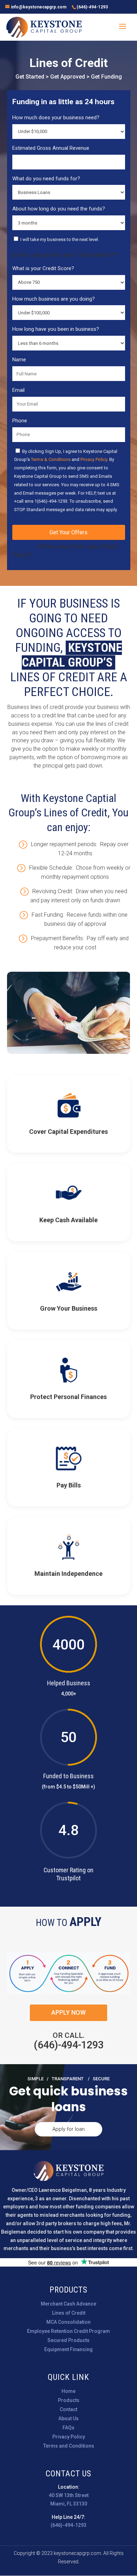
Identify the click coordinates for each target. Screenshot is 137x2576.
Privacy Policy (94, 459)
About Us (68, 2418)
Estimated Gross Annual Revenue (51, 148)
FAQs (68, 2428)
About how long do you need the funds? (59, 209)
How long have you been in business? (56, 329)
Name (19, 360)
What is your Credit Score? (43, 268)
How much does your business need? (56, 118)
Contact (68, 2409)
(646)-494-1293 (92, 7)
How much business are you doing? (54, 299)
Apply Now (68, 2012)
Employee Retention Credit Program (68, 2331)
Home (68, 2391)
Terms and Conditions (69, 2446)
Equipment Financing (68, 2349)
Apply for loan (68, 2129)
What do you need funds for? (46, 179)
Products (69, 2400)
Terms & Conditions (51, 459)
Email (18, 390)
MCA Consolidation (68, 2322)
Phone (20, 421)
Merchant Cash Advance (68, 2304)
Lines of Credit (69, 2313)
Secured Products (68, 2340)
